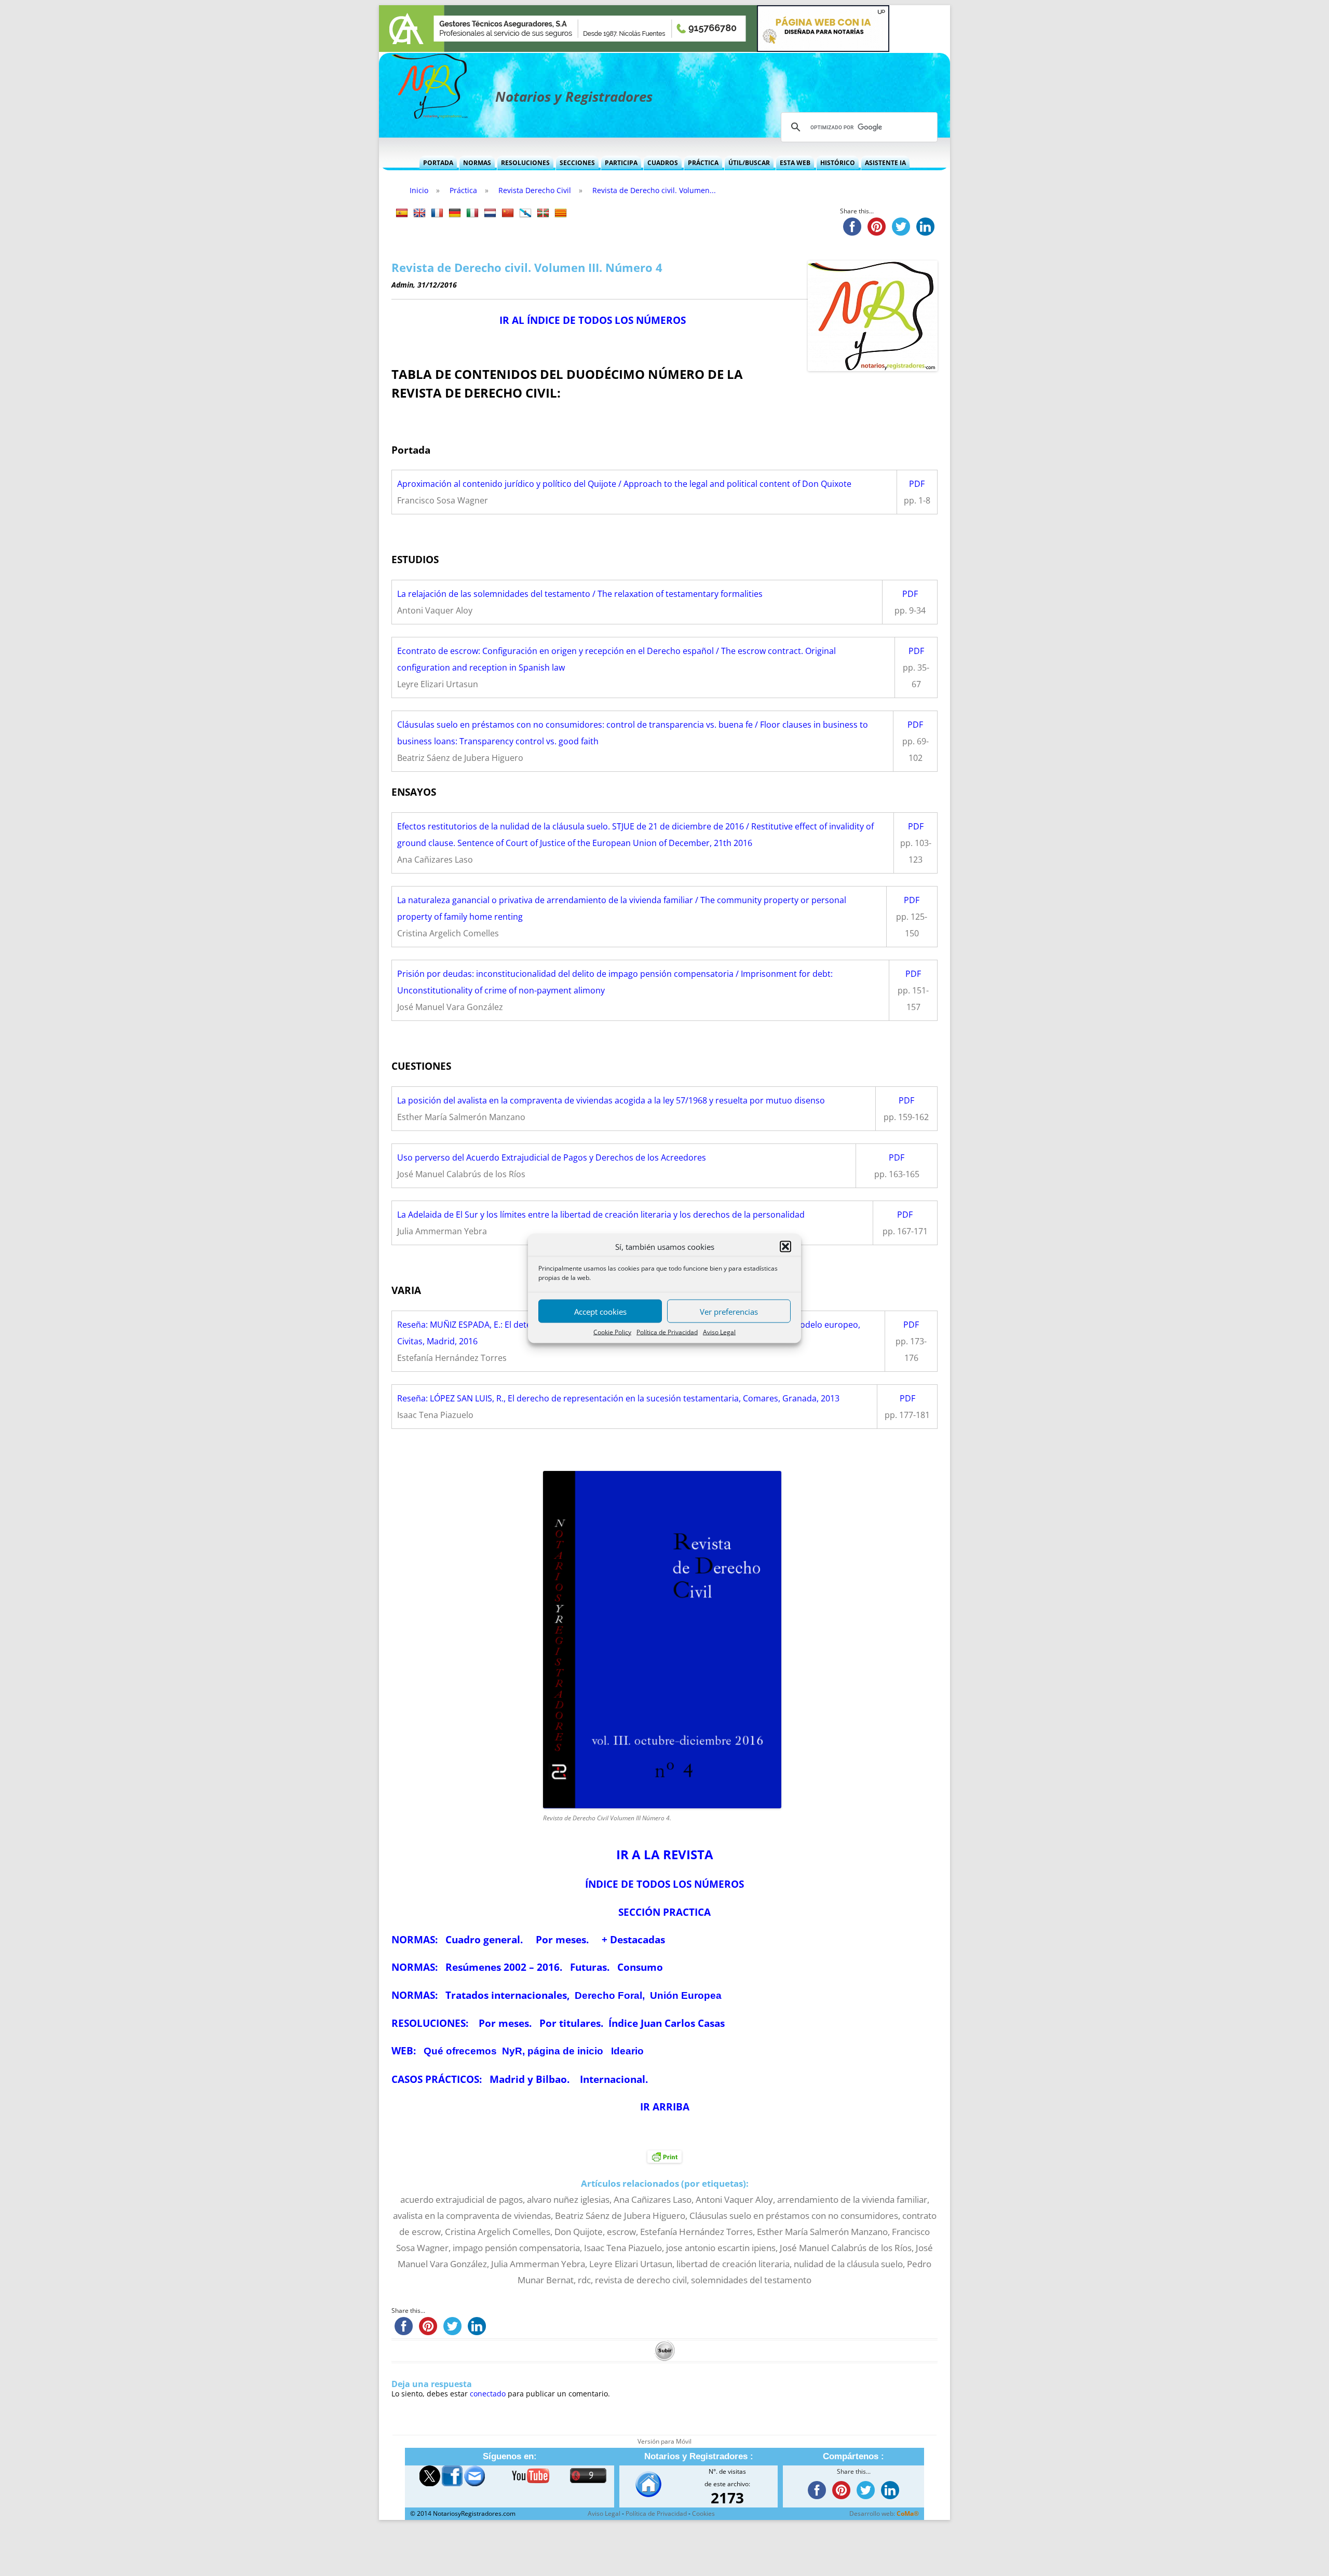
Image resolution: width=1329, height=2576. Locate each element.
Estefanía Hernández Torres (696, 2232)
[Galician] (525, 213)
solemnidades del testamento (751, 2280)
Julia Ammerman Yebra (538, 2264)
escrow (621, 2232)
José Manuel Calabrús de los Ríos (846, 2248)
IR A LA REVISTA (665, 1854)
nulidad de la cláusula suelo (848, 2264)
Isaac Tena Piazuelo (623, 2248)
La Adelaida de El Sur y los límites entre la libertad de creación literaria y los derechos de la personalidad (601, 1215)
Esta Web (795, 163)
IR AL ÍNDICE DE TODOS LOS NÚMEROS (593, 320)
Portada (438, 163)
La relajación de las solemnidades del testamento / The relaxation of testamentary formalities (580, 594)
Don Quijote (579, 2232)
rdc (584, 2280)
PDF (917, 484)
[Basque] (543, 213)
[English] (419, 213)
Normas (477, 163)
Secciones (577, 163)
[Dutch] (490, 213)
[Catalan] (561, 213)
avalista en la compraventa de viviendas (472, 2216)
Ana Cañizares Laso (653, 2199)
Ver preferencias (729, 1311)
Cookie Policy (612, 1332)
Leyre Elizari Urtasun (631, 2264)
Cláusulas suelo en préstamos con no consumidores (794, 2216)
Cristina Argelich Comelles (498, 2232)
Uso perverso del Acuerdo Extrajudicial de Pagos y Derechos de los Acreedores (552, 1157)
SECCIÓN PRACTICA (664, 1912)
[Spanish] (402, 213)
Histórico (838, 163)
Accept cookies (600, 1311)
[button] (785, 1246)
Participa (621, 163)
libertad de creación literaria (733, 2264)
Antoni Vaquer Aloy (734, 2199)
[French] (437, 213)
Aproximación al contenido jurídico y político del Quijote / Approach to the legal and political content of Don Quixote (624, 484)
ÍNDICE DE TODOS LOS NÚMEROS (664, 1884)
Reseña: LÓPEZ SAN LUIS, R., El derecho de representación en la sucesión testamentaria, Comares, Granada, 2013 (618, 1398)
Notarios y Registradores (574, 97)
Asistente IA (885, 163)
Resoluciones (525, 163)
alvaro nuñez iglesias (568, 2199)
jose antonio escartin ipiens (721, 2248)
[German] (455, 213)
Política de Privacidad (667, 1332)
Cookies (703, 2513)
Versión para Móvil (664, 2441)
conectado (488, 2394)
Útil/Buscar (749, 163)
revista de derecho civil (641, 2280)
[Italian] (472, 213)
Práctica (703, 163)
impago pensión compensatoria (516, 2248)
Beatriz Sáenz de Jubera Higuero (620, 2216)
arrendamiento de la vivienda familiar (852, 2199)
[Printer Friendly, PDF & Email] (664, 2156)
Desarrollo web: (884, 2513)
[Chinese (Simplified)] (508, 213)
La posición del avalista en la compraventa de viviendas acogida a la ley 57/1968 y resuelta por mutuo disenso (611, 1100)
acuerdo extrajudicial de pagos (462, 2199)
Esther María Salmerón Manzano (822, 2232)
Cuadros (663, 163)
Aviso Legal (719, 1332)
